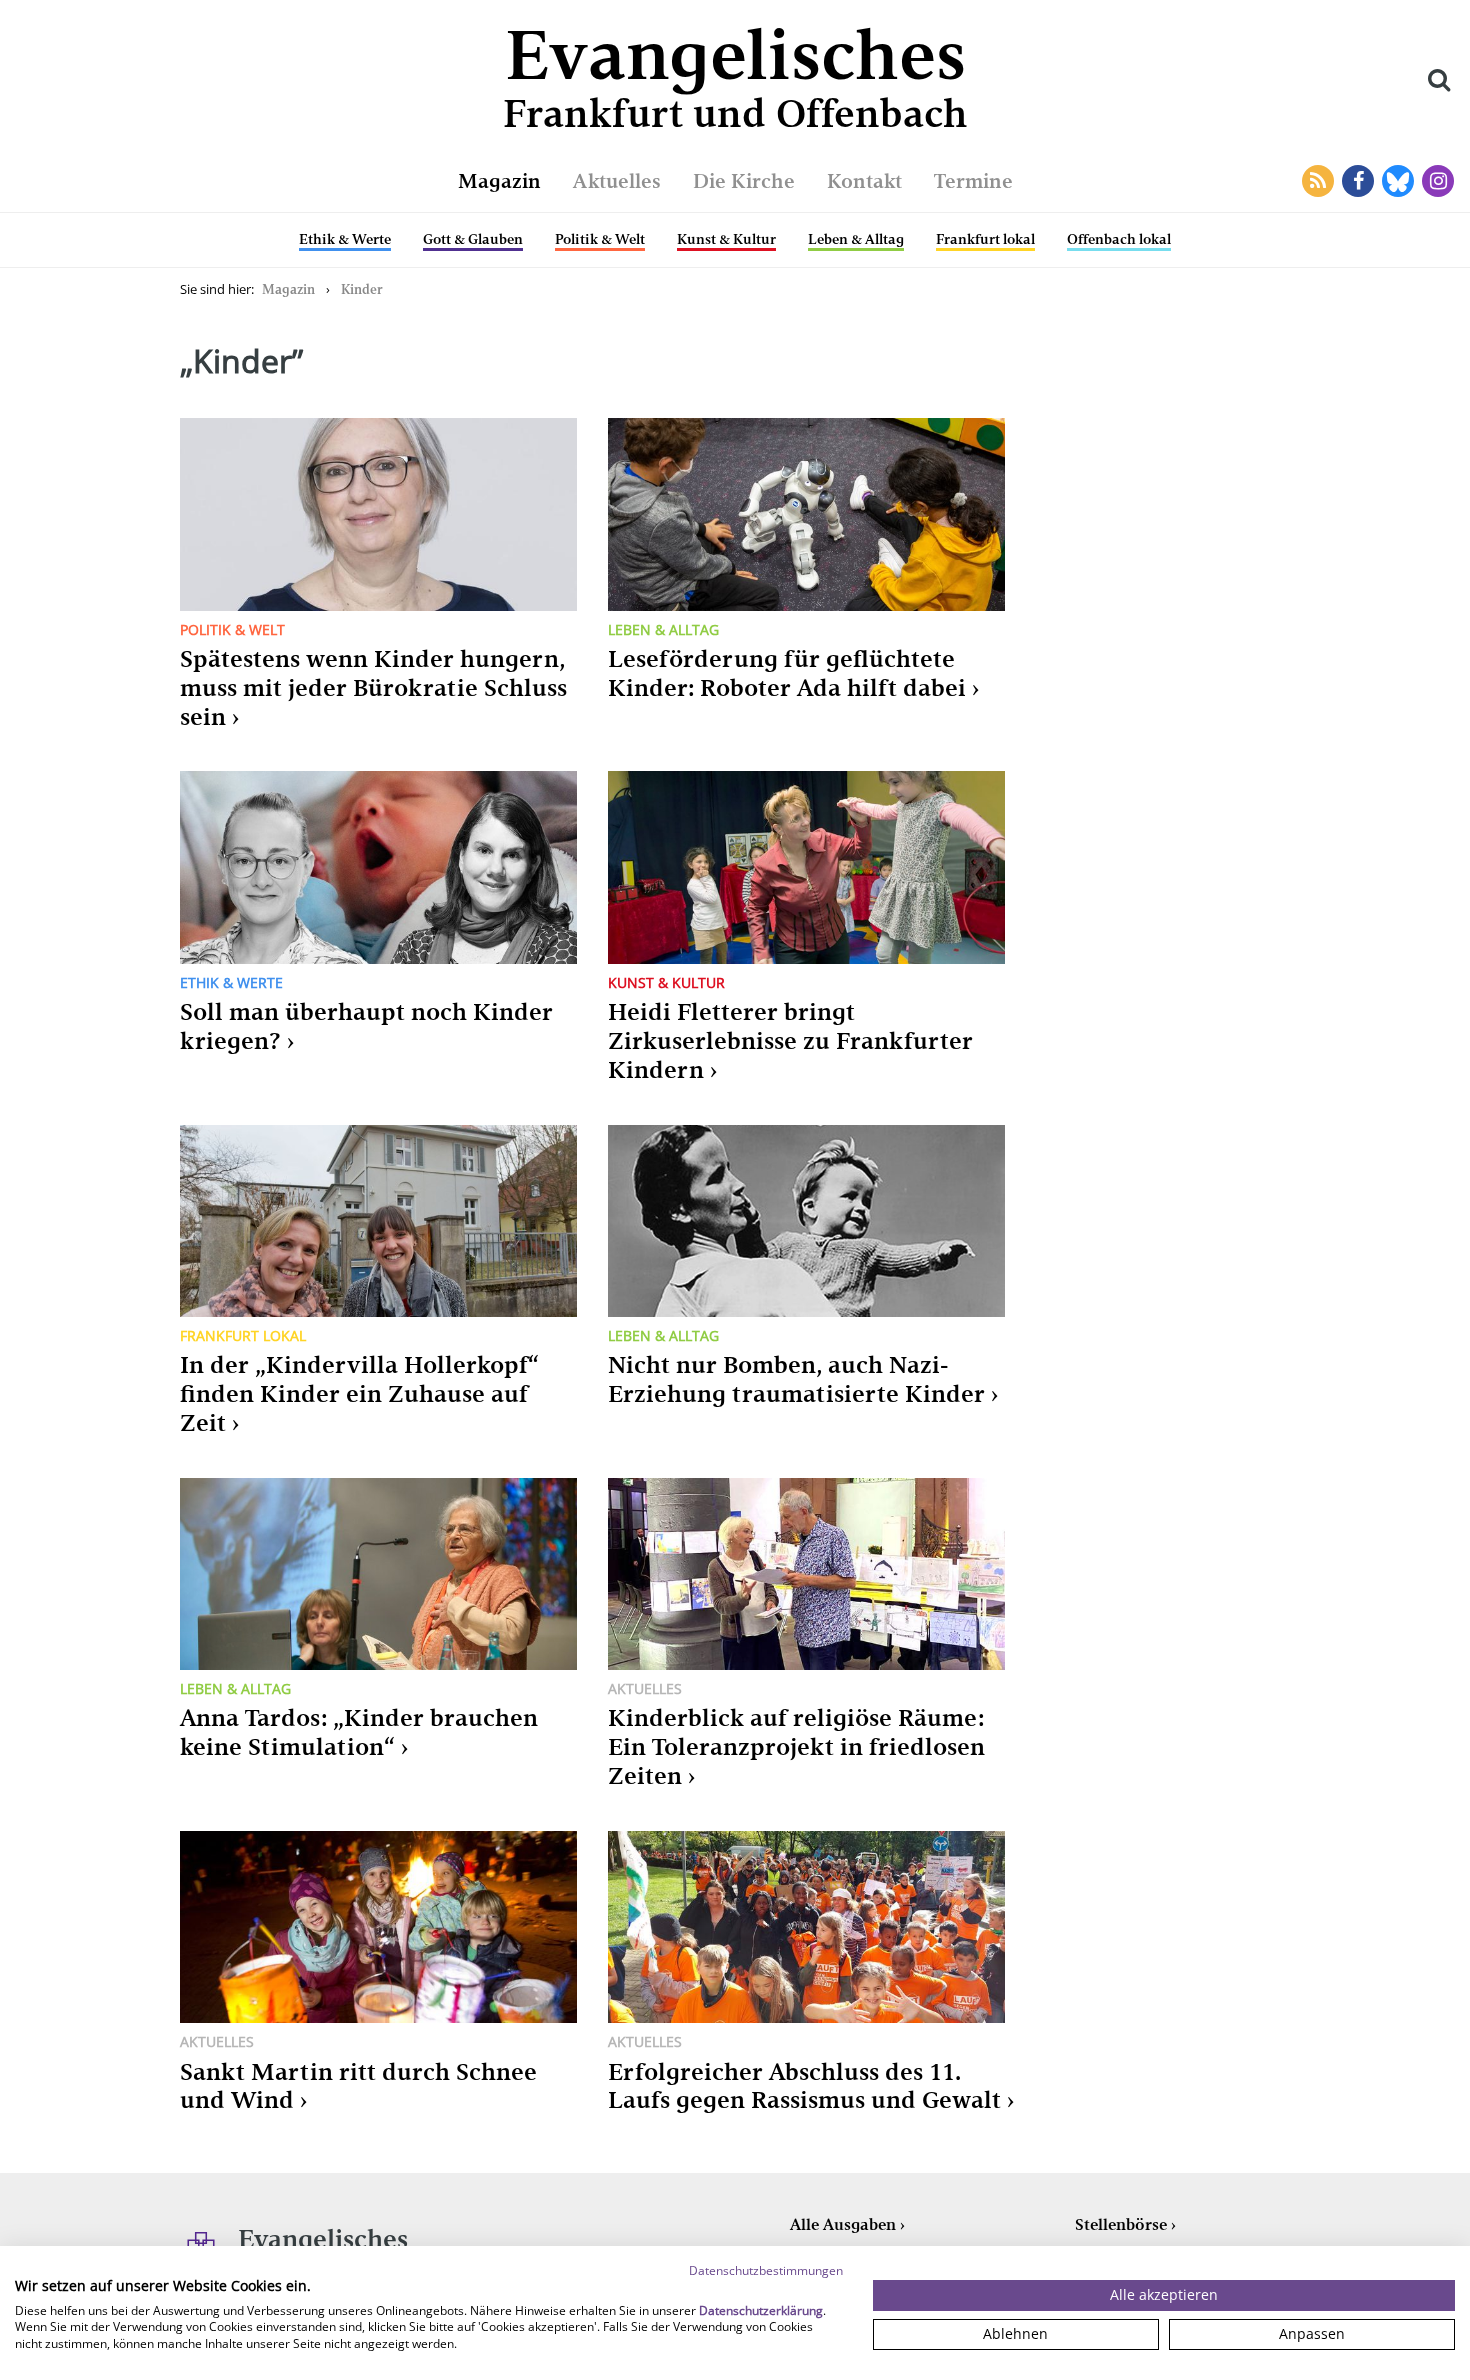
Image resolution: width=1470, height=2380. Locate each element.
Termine (973, 181)
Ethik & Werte (345, 239)
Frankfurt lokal (985, 239)
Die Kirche (744, 181)
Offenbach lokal (1119, 239)
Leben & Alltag (856, 239)
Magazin (499, 181)
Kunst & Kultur (726, 239)
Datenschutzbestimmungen (766, 2270)
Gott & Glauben (473, 239)
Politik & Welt (600, 239)
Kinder (362, 289)
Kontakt (864, 181)
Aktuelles (617, 181)
